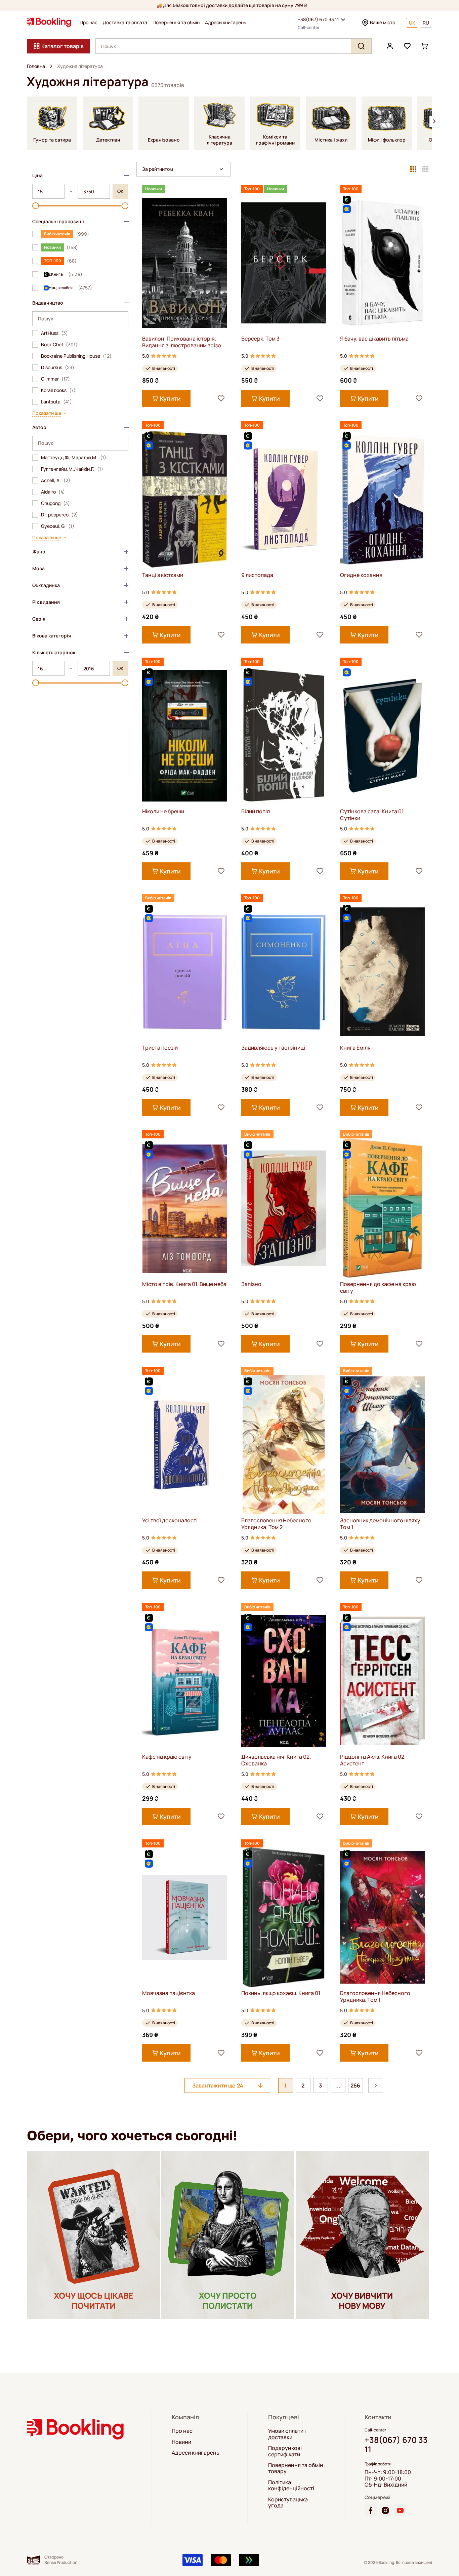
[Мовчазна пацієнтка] (185, 1917)
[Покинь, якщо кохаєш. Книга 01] (284, 1917)
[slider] (36, 206)
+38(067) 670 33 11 (318, 19)
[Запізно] (284, 1208)
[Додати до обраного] (221, 398)
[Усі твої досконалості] (185, 1445)
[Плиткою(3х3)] (413, 169)
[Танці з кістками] (185, 499)
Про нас (89, 23)
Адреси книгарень (226, 23)
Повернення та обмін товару (296, 2468)
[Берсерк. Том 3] (284, 263)
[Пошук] (361, 46)
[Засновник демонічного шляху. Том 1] (383, 1445)
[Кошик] (425, 46)
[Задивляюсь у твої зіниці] (284, 972)
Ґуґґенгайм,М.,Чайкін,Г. (72, 469)
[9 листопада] (284, 499)
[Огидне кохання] (383, 499)
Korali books (58, 390)
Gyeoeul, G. (58, 526)
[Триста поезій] (185, 972)
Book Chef (59, 345)
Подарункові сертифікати (285, 2451)
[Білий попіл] (284, 735)
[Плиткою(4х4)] (425, 169)
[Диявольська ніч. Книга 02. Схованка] (284, 1681)
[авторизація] (390, 46)
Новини (181, 2442)
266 (355, 2085)
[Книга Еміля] (383, 972)
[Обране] (407, 46)
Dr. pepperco (59, 515)
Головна (36, 66)
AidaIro (53, 492)
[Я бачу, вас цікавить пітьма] (383, 263)
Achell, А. (56, 480)
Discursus (58, 367)
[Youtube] (400, 2510)
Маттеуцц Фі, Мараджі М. (74, 458)
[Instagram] (385, 2510)
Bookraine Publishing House (76, 356)
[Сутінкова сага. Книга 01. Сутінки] (383, 735)
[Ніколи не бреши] (185, 735)
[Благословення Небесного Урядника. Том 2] (284, 1445)
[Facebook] (371, 2510)
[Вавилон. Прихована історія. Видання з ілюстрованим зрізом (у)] (185, 263)
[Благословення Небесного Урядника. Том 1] (383, 1917)
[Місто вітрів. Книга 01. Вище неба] (185, 1208)
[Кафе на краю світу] (185, 1681)
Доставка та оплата (125, 23)
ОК (120, 191)
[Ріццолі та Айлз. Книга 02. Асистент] (383, 1681)
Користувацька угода (288, 2503)
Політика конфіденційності (291, 2485)
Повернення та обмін (176, 23)
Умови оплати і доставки (287, 2434)
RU (426, 23)
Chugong (55, 503)
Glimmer (55, 379)
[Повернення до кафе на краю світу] (383, 1208)
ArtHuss (54, 333)
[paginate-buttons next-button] (376, 2085)
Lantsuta (56, 402)
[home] (51, 66)
